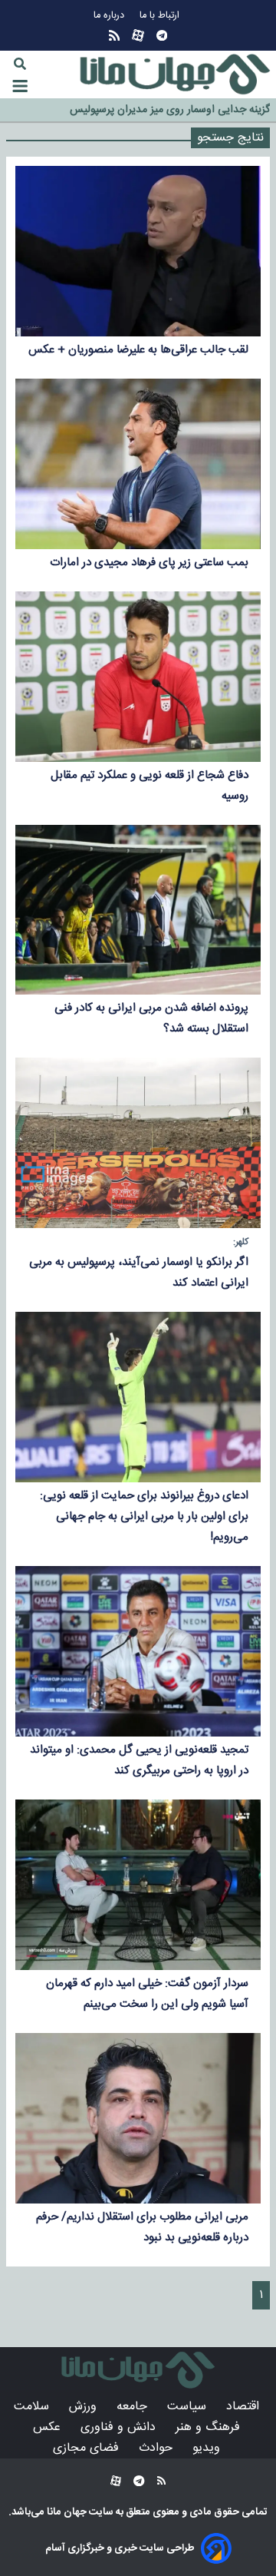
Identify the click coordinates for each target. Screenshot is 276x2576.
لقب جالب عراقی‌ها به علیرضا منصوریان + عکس (138, 350)
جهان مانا (66, 2512)
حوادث (158, 2448)
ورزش (85, 2407)
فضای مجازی (88, 2448)
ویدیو (208, 2448)
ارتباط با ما (161, 16)
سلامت (33, 2407)
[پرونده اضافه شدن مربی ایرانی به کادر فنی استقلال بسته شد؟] (138, 910)
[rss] (114, 36)
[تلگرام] (162, 36)
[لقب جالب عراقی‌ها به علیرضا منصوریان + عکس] (138, 251)
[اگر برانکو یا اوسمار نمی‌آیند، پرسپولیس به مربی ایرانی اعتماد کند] (138, 1143)
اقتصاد (245, 2407)
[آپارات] (138, 36)
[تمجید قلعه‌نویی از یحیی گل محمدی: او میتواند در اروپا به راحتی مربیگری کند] (138, 1651)
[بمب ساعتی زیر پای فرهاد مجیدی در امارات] (138, 464)
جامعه (134, 2407)
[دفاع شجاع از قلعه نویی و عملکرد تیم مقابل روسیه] (138, 677)
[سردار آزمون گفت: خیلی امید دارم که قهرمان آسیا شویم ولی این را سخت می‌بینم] (138, 1885)
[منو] (20, 86)
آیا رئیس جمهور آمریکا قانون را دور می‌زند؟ (180, 111)
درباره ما (110, 16)
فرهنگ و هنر (210, 2427)
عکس (49, 2427)
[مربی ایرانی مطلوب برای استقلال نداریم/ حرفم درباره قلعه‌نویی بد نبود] (138, 2118)
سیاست (189, 2407)
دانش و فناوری (120, 2427)
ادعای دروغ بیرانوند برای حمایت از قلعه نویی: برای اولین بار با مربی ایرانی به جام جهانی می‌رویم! (144, 1516)
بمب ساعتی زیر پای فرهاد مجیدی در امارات (149, 563)
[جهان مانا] (175, 74)
